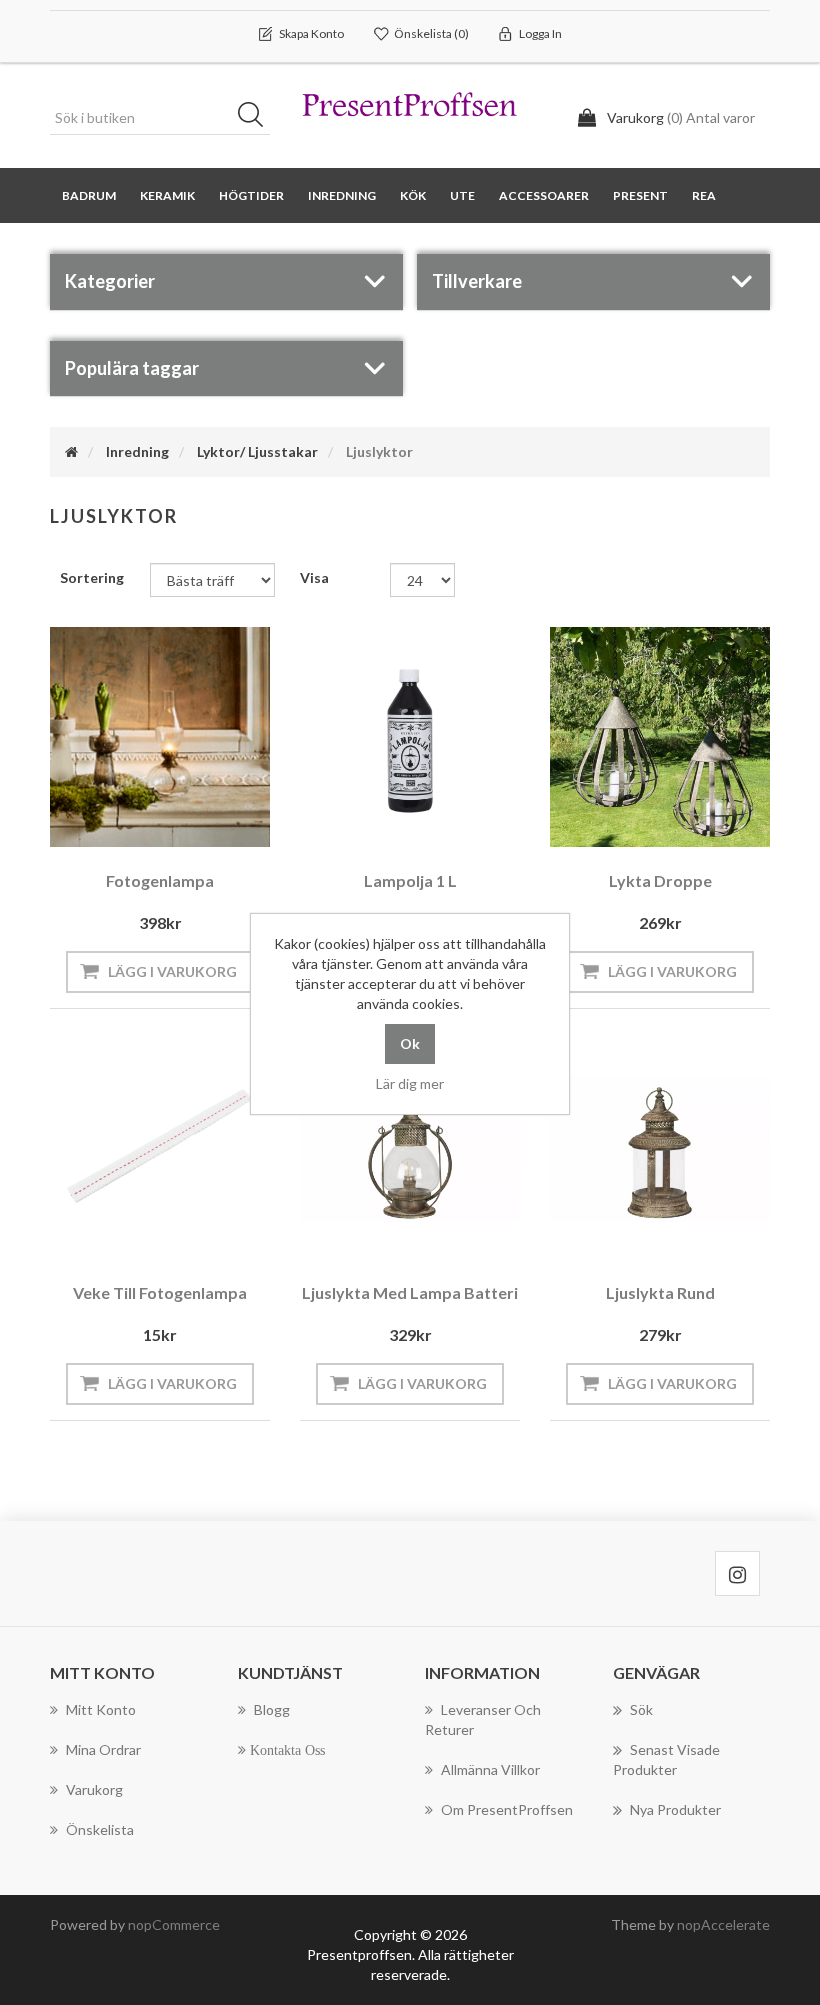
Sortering (92, 577)
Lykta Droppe (660, 880)
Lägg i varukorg (172, 971)
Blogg (272, 1709)
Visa (314, 577)
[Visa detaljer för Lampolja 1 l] (410, 737)
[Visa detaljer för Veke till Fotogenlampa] (160, 1149)
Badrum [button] (89, 195)
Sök (257, 118)
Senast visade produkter (666, 1759)
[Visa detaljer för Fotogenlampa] (160, 737)
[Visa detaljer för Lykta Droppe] (660, 737)
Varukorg (94, 1789)
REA (704, 195)
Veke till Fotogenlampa (160, 1292)
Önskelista (100, 1829)
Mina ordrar (103, 1749)
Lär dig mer (410, 1083)
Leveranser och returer (483, 1719)
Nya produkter (675, 1809)
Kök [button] (413, 195)
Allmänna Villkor (490, 1769)
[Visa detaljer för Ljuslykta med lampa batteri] (410, 1149)
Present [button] (640, 195)
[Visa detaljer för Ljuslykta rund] (660, 1149)
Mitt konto (101, 1709)
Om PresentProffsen (507, 1809)
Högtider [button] (251, 195)
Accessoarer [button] (544, 195)
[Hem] (71, 451)
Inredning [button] (342, 195)
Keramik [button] (167, 195)
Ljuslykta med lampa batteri (410, 1292)
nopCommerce (174, 1924)
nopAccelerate (723, 1924)
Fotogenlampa (160, 880)
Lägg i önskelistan (155, 828)
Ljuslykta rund (660, 1292)
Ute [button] (462, 195)
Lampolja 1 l (410, 880)
